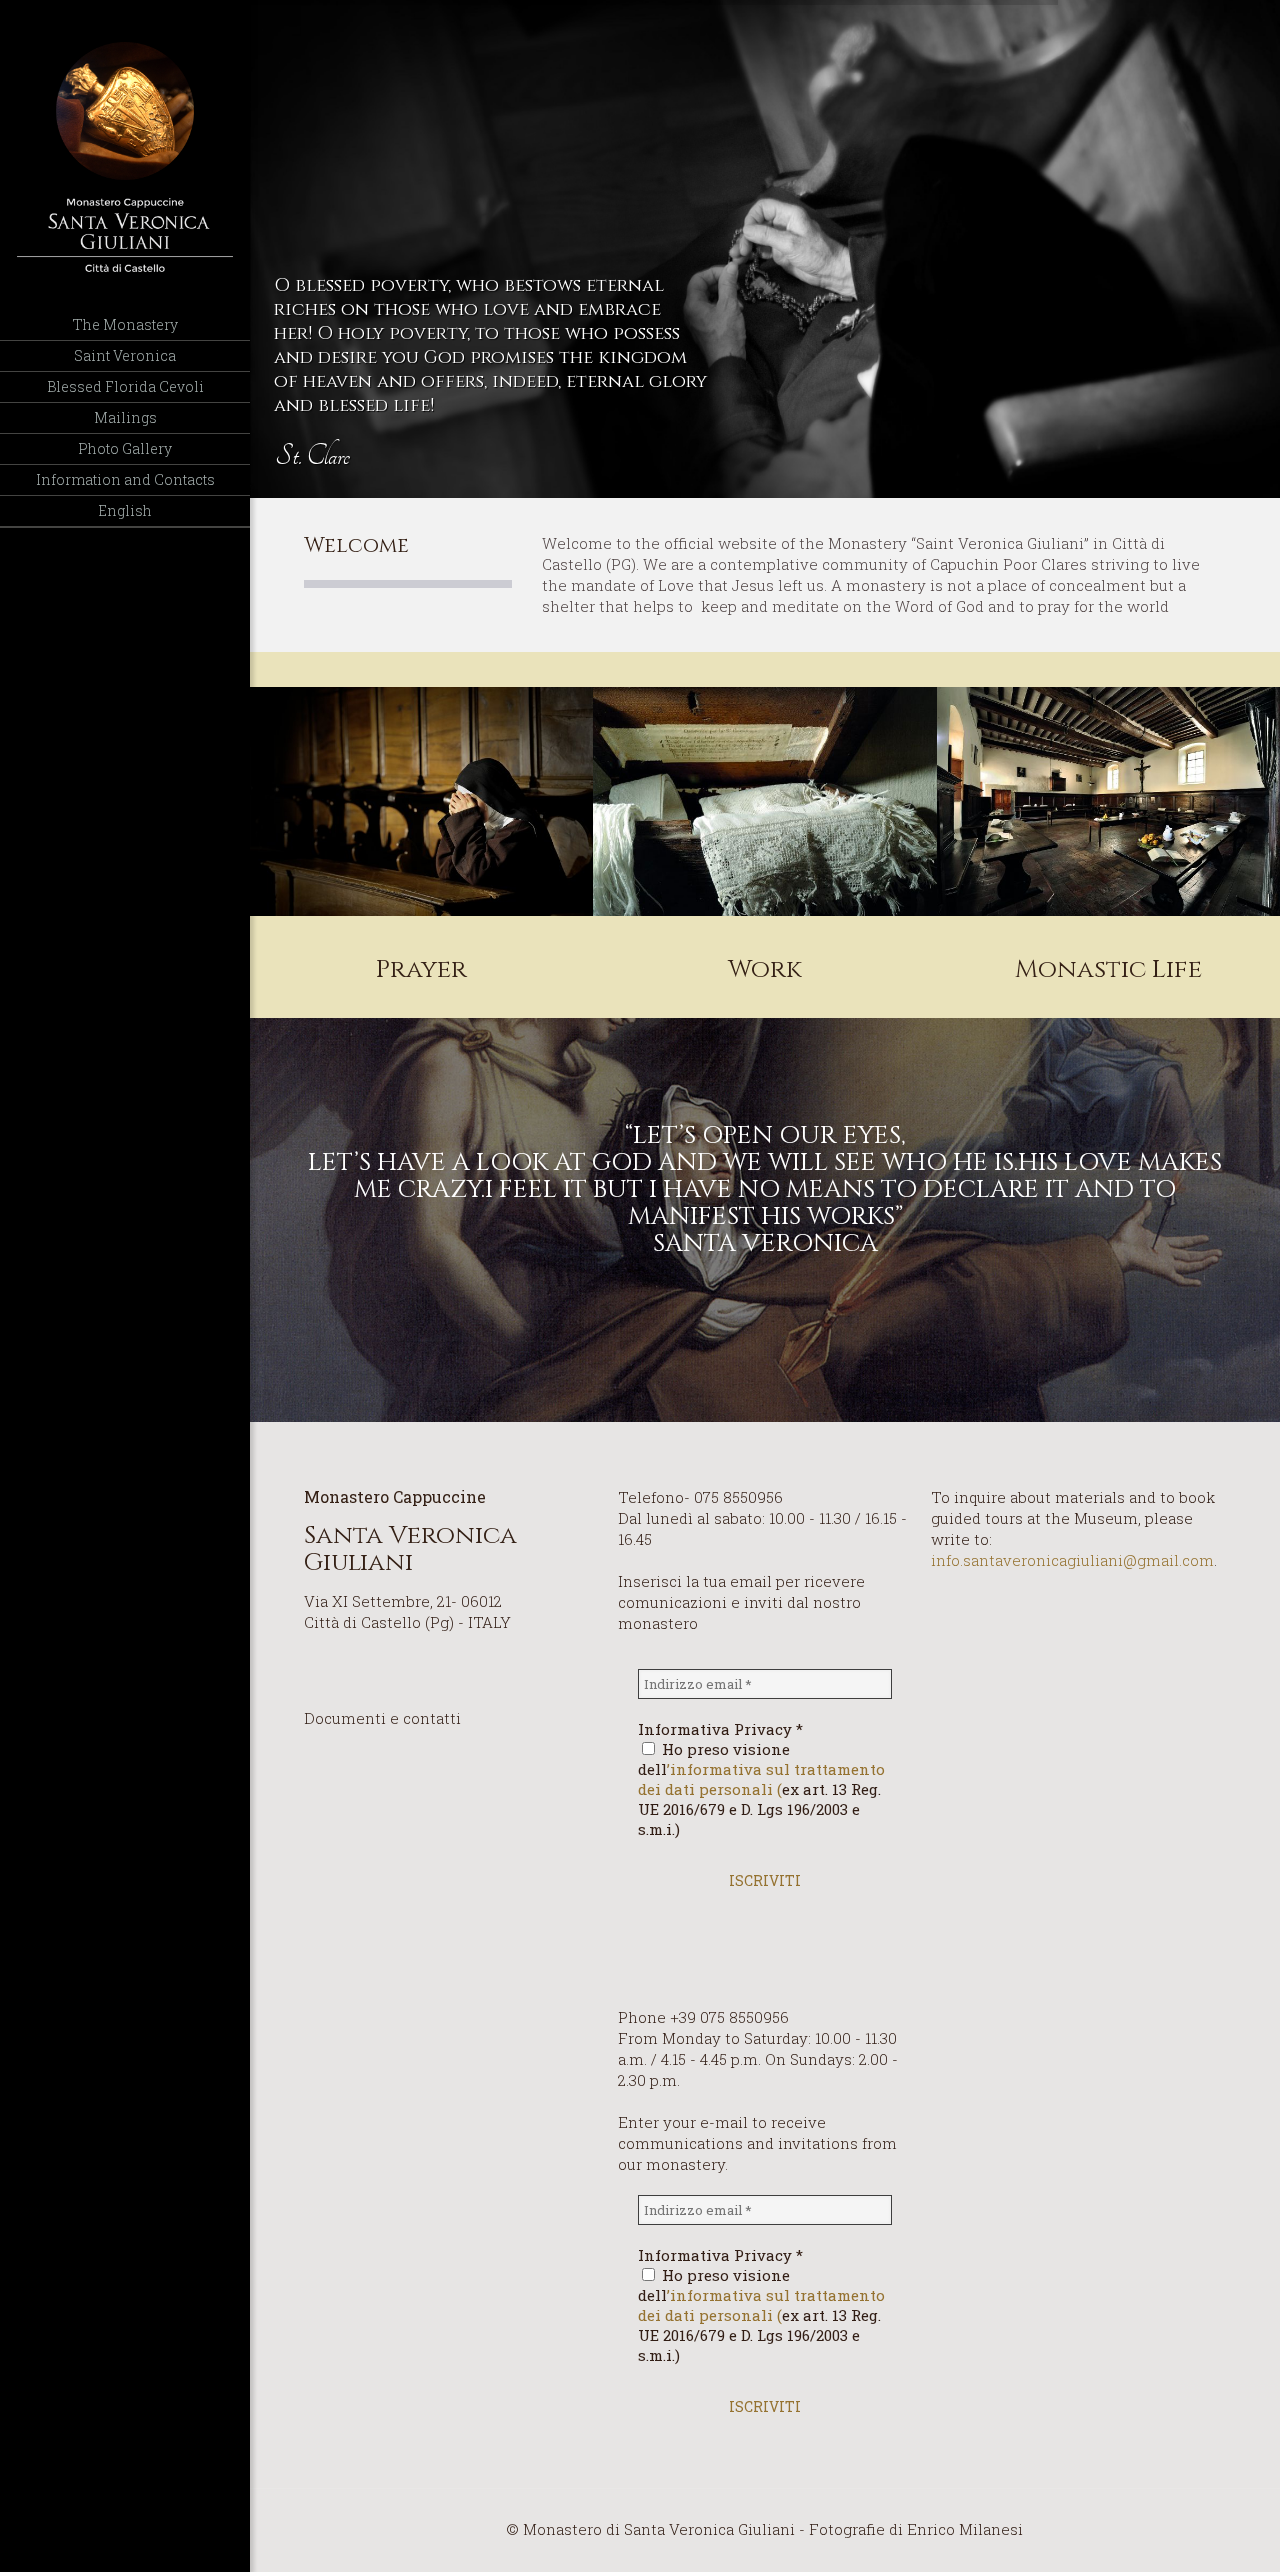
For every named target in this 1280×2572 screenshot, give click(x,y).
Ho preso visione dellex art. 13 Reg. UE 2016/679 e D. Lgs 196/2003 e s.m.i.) (761, 1789)
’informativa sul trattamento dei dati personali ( (761, 1779)
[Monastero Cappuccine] (125, 155)
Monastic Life (1108, 969)
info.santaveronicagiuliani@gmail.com (1072, 1560)
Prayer (421, 969)
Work (765, 969)
